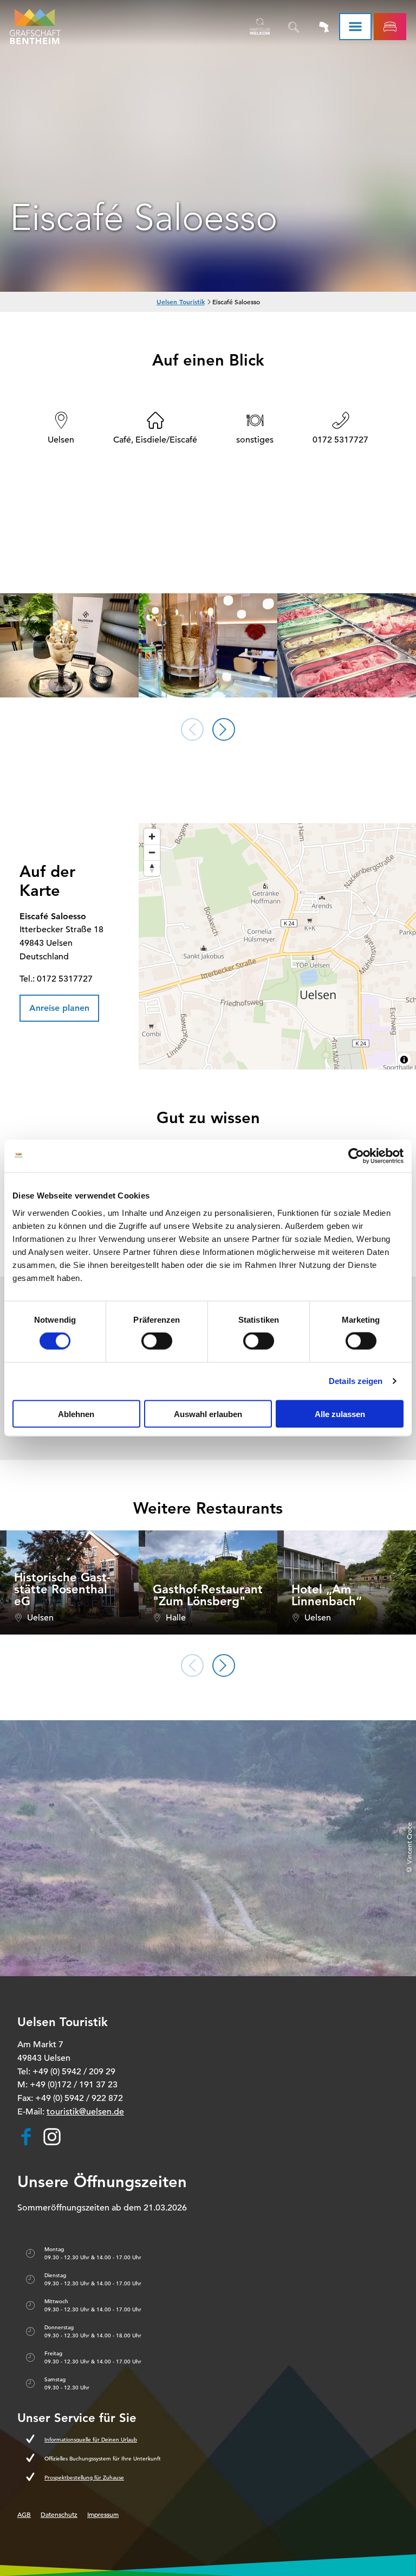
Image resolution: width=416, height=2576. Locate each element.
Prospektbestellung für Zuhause (84, 2478)
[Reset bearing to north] (152, 868)
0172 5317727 (340, 440)
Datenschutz (59, 2514)
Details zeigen (356, 1381)
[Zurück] (192, 729)
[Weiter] (224, 729)
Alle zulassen (340, 1414)
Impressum (103, 2514)
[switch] (157, 1341)
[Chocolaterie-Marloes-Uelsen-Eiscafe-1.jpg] (208, 646)
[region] (277, 946)
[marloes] (69, 646)
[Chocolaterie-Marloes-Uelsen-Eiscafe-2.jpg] (347, 646)
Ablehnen (76, 1414)
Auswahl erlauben (208, 1414)
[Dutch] (260, 27)
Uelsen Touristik (181, 302)
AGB (24, 2514)
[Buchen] (390, 27)
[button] (59, 1008)
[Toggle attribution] (404, 1060)
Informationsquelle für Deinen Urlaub (91, 2440)
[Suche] (294, 27)
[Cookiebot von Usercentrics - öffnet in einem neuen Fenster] (356, 1156)
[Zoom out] (152, 852)
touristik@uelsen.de (85, 2112)
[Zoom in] (152, 837)
